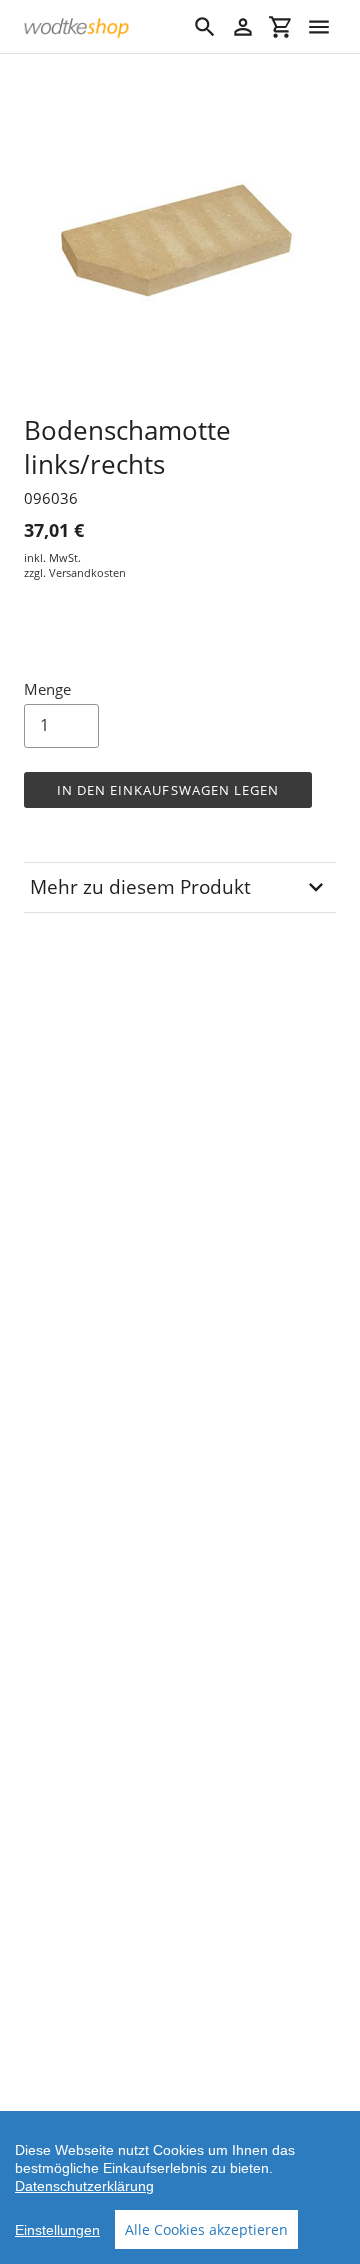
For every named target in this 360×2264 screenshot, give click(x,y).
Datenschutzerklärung (84, 2186)
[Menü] (319, 27)
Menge (47, 689)
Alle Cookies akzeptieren (206, 2229)
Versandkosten (87, 572)
